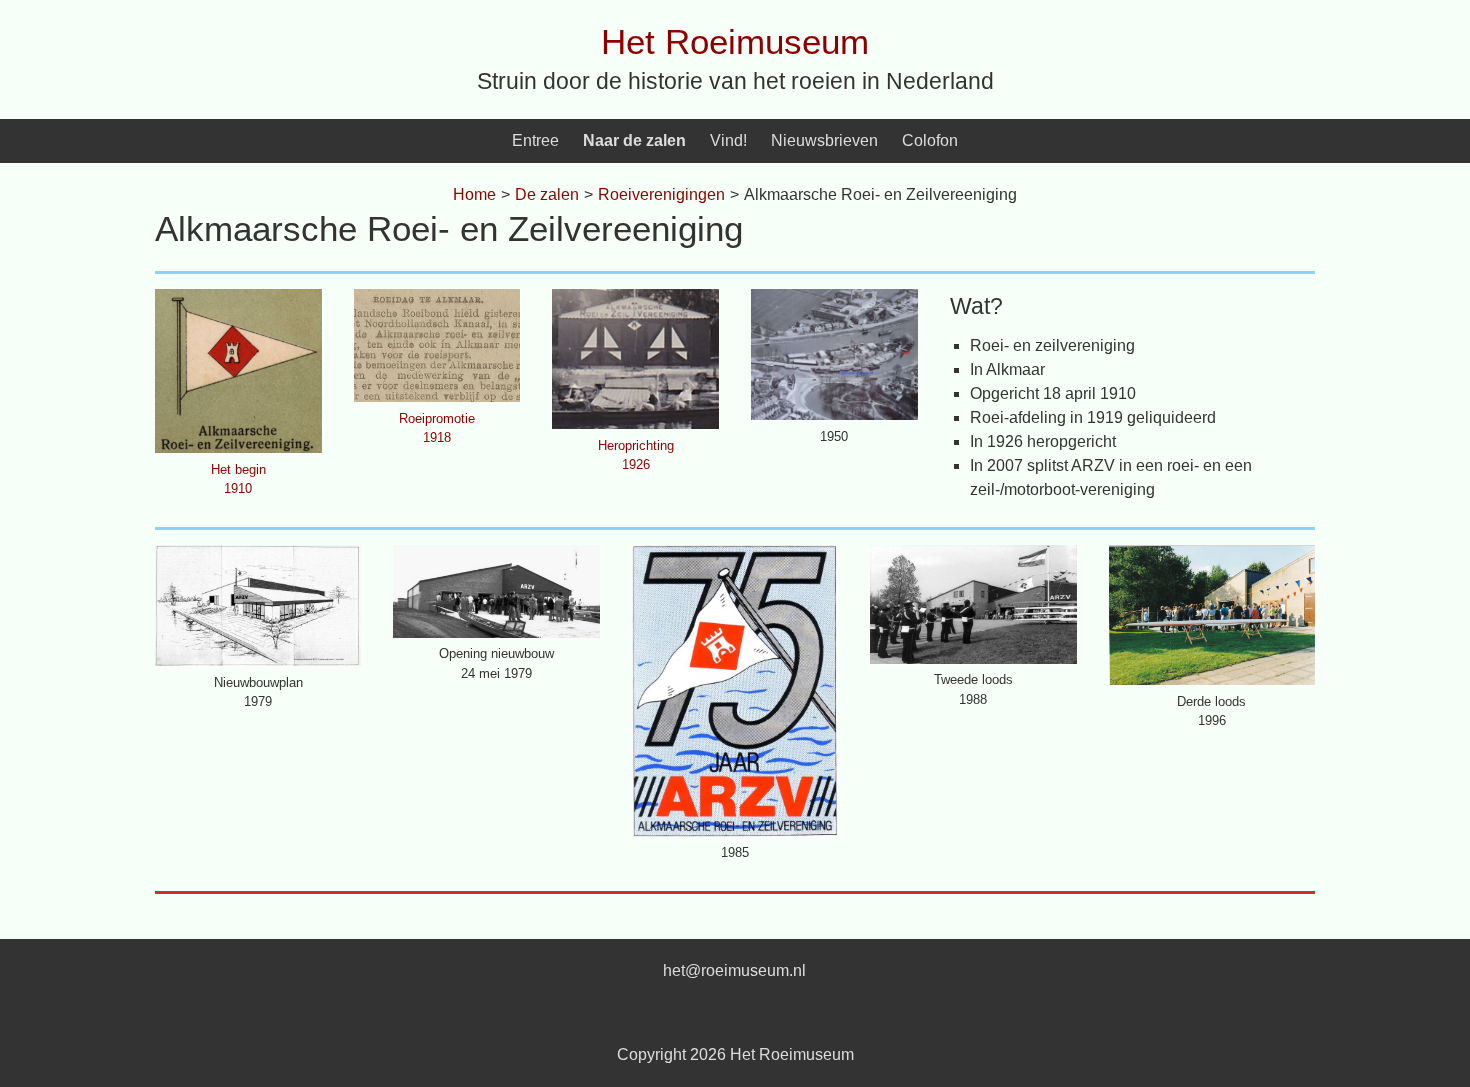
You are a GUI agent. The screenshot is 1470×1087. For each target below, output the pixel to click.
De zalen (547, 194)
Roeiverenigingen (661, 194)
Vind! (728, 140)
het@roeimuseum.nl (734, 970)
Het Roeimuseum (735, 41)
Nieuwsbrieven (824, 140)
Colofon (930, 140)
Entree (535, 140)
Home (474, 194)
